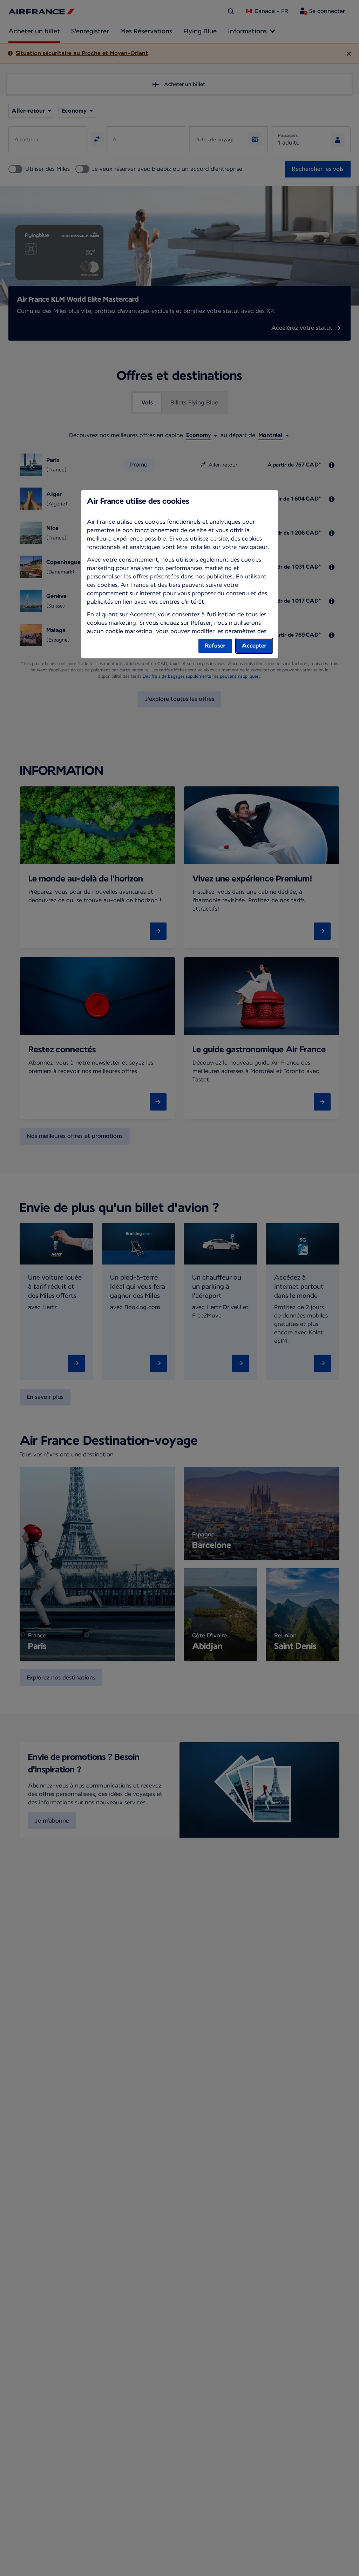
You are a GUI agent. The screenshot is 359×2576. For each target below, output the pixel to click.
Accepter (254, 646)
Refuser (215, 646)
